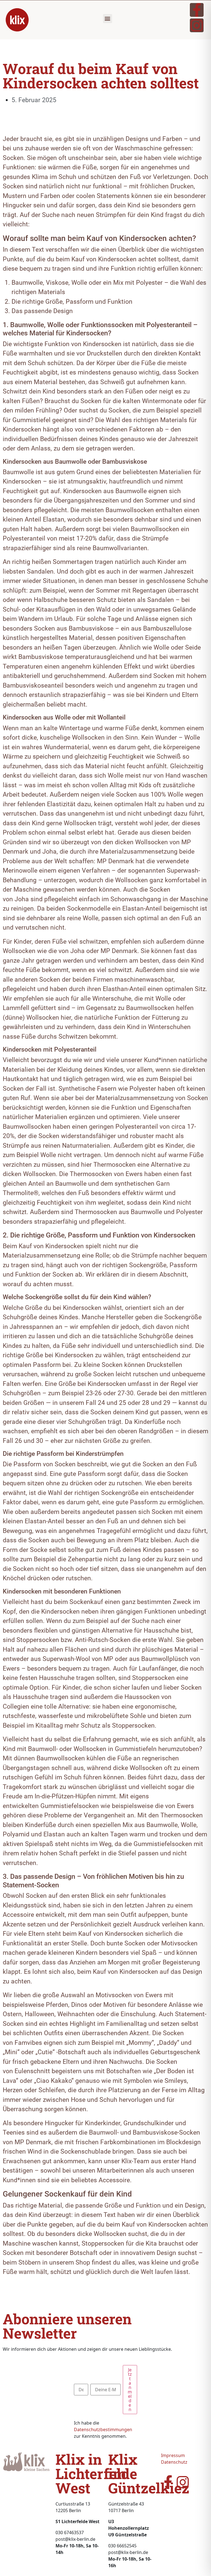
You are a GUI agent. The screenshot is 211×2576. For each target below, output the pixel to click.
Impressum (173, 2455)
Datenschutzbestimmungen (103, 2430)
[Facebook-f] (197, 10)
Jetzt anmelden (130, 2390)
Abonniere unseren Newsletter (67, 2326)
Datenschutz (174, 2462)
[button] (108, 19)
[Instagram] (197, 25)
